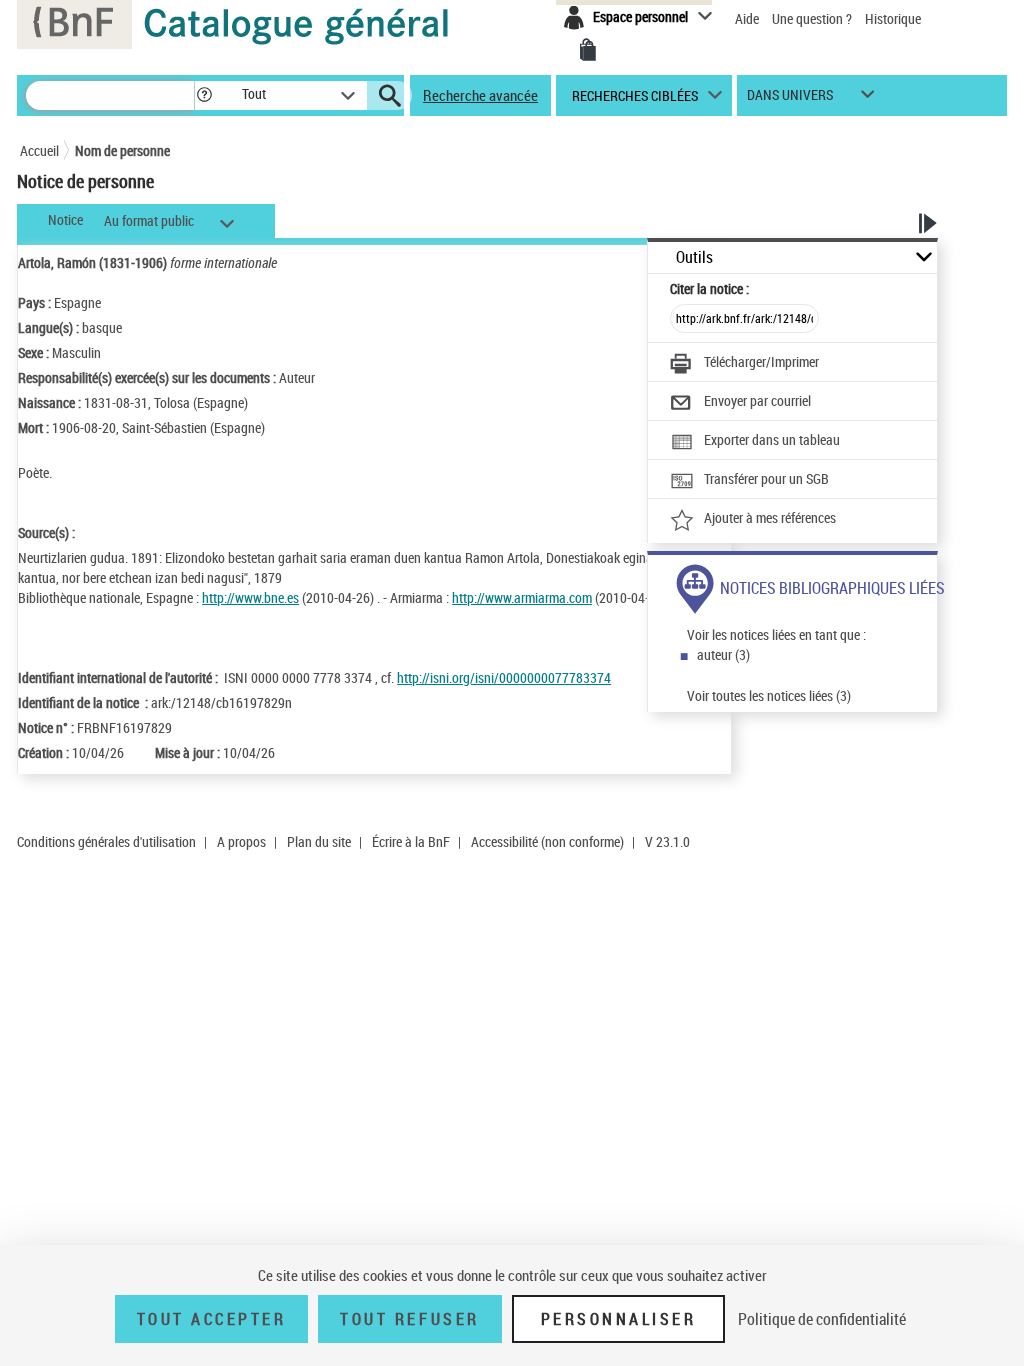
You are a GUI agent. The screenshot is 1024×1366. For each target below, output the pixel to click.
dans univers (790, 99)
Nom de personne (122, 150)
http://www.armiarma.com (522, 597)
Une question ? (813, 18)
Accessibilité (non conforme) (547, 841)
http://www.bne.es (250, 597)
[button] (204, 95)
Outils (694, 257)
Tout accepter (212, 1319)
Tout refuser (409, 1319)
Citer (709, 288)
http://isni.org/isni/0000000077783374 (504, 677)
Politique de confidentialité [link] (822, 1319)
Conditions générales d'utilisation (106, 841)
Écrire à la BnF (411, 841)
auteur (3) (723, 654)
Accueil (39, 150)
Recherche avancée (480, 95)
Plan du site (319, 841)
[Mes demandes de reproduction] (588, 50)
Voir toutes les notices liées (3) (769, 695)
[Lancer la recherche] (390, 96)
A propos (241, 841)
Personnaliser (619, 1319)
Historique (893, 18)
